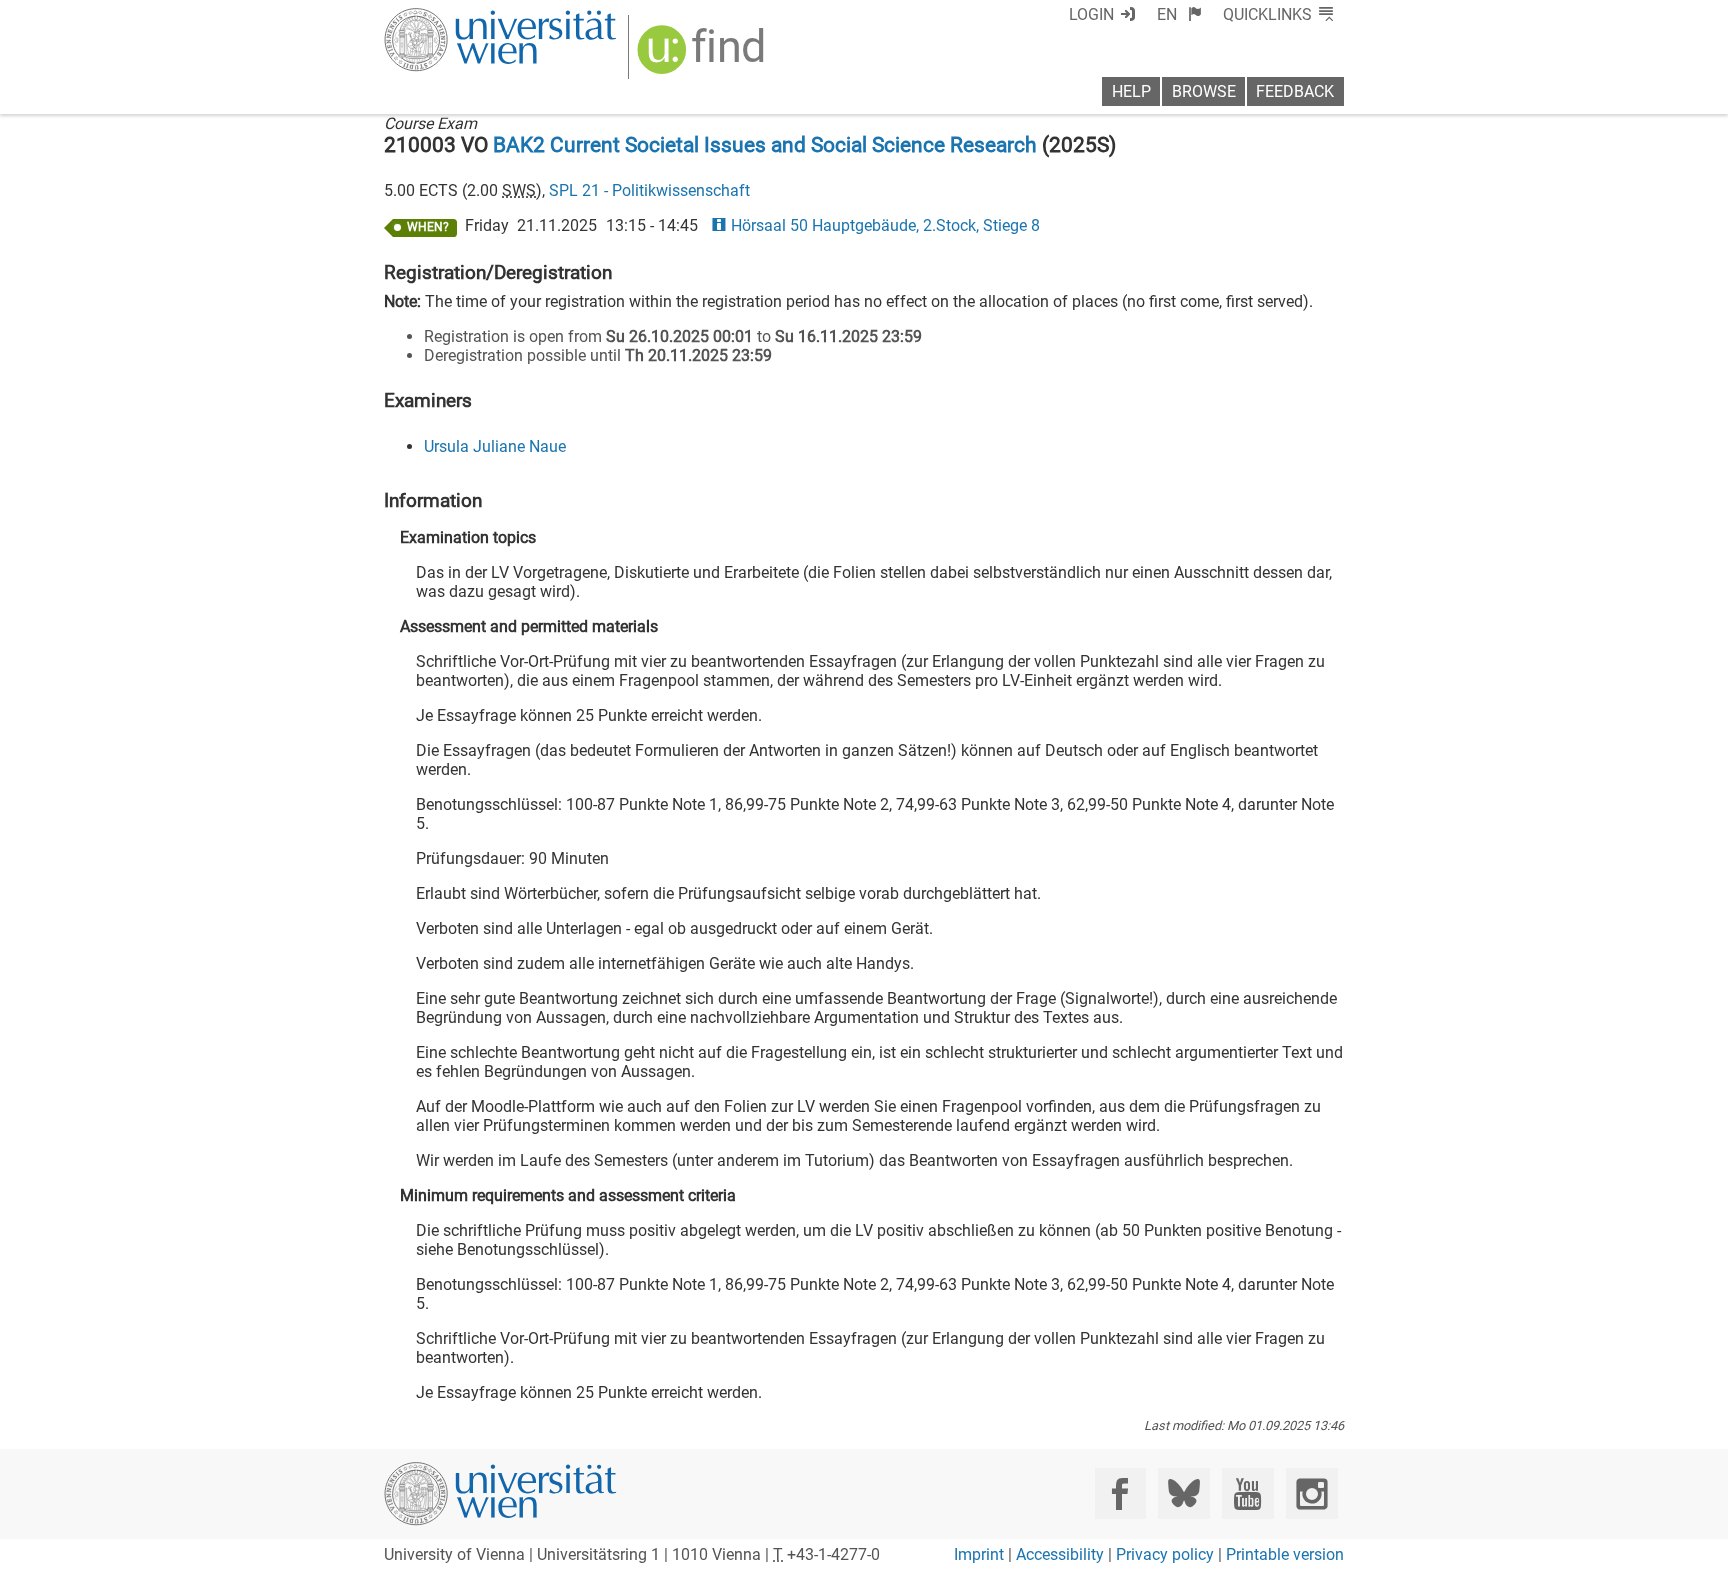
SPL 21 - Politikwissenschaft (649, 190)
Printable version (1285, 1554)
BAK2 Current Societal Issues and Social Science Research (765, 145)
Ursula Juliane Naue (495, 446)
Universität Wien (453, 17)
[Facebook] (1120, 1493)
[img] (703, 56)
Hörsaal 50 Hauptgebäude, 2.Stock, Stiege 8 (885, 225)
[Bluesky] (1183, 1493)
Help (1131, 91)
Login (1091, 14)
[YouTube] (1247, 1493)
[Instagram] (1311, 1493)
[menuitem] (1179, 14)
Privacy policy (1165, 1554)
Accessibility (1060, 1554)
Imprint (979, 1554)
